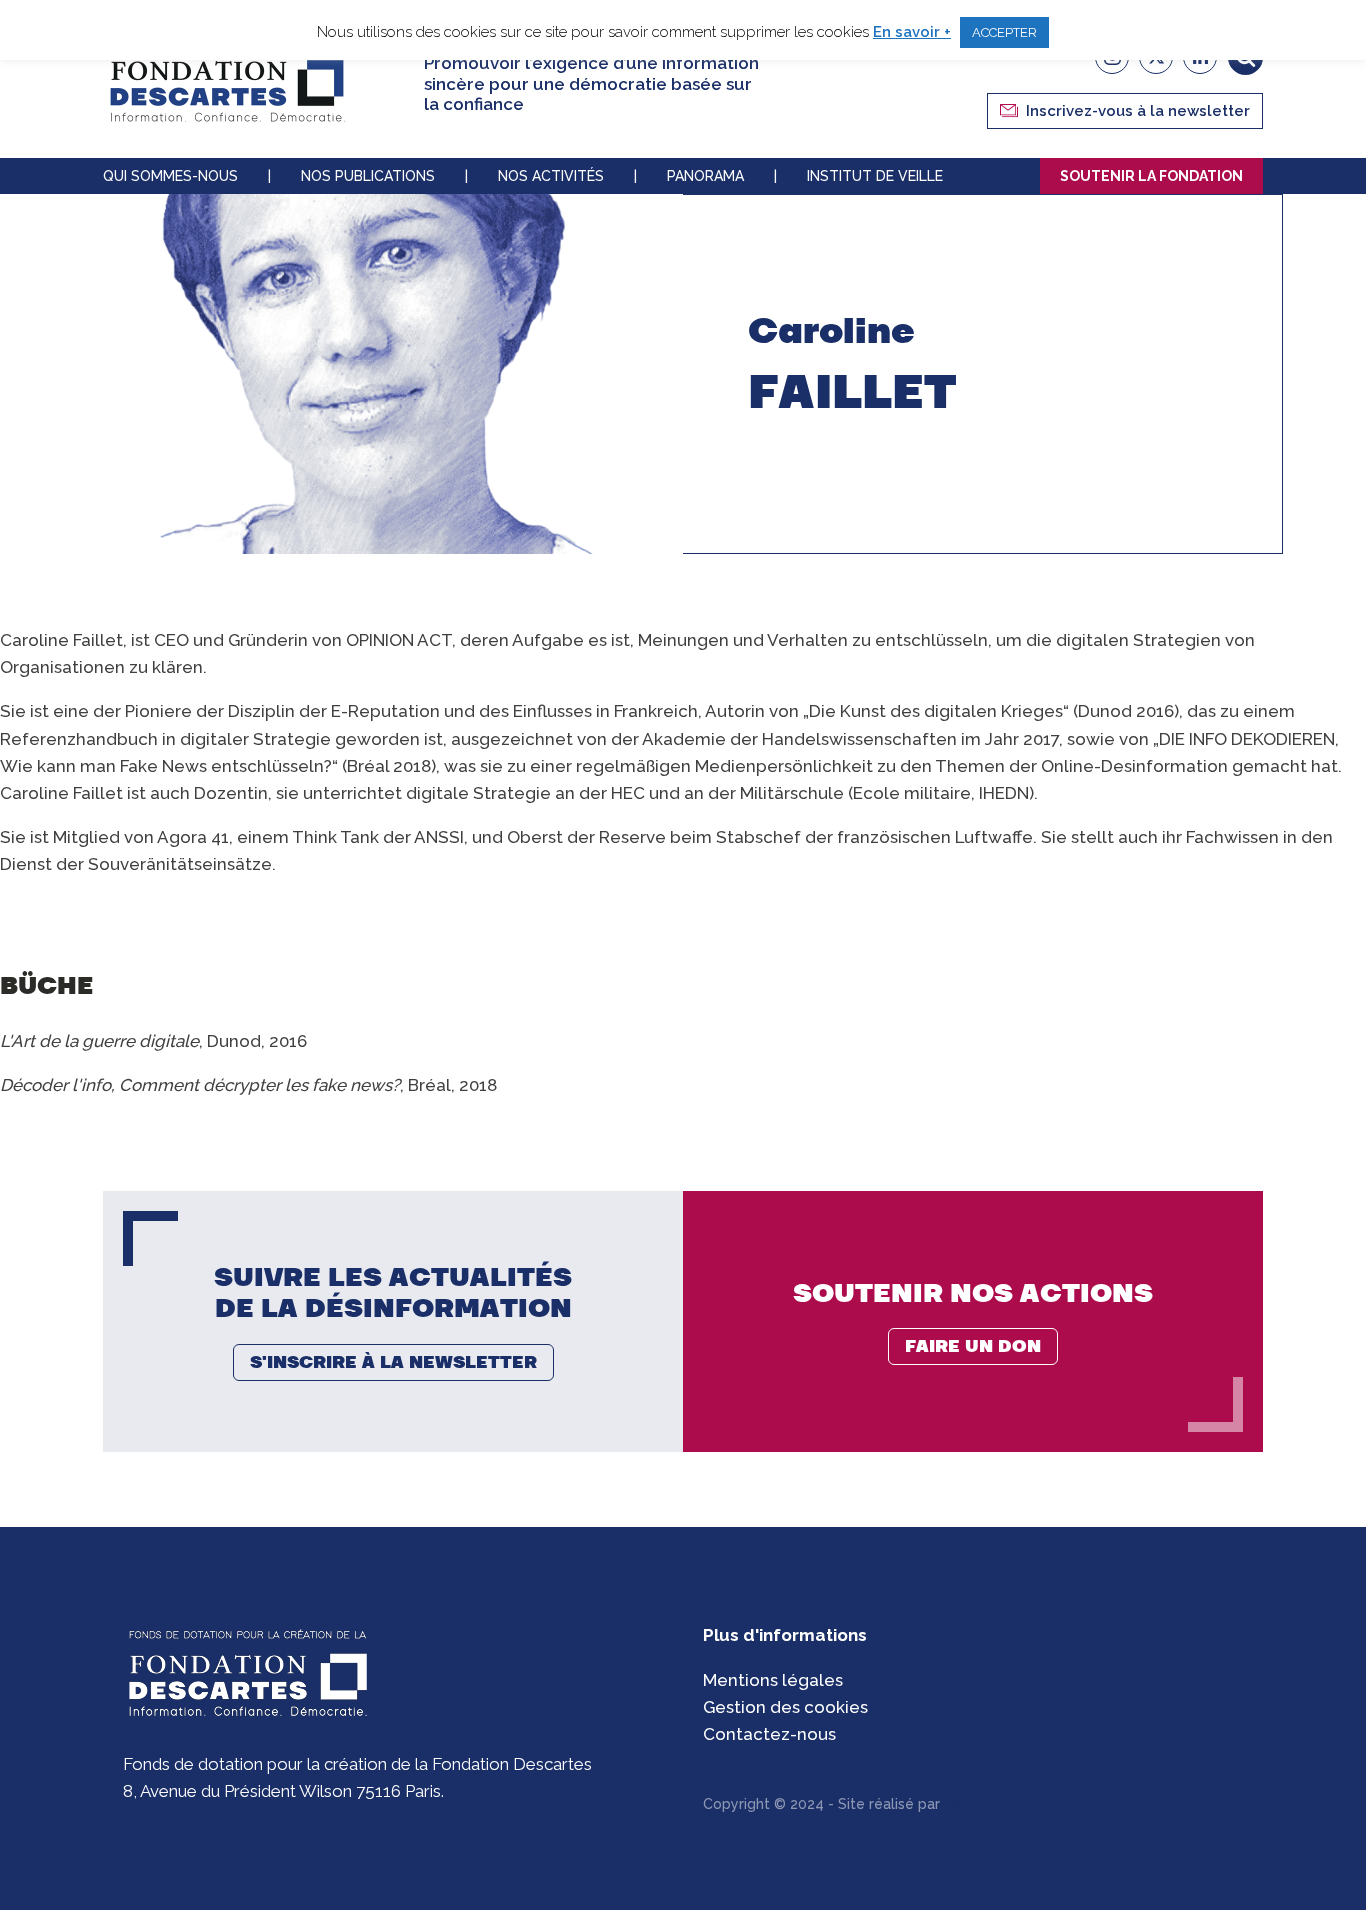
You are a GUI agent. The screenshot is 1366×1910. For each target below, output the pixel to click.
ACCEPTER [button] (1004, 32)
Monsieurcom (989, 1804)
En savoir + (912, 32)
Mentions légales (773, 1680)
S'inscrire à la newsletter (393, 1362)
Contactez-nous (769, 1734)
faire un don (973, 1346)
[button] (1125, 111)
